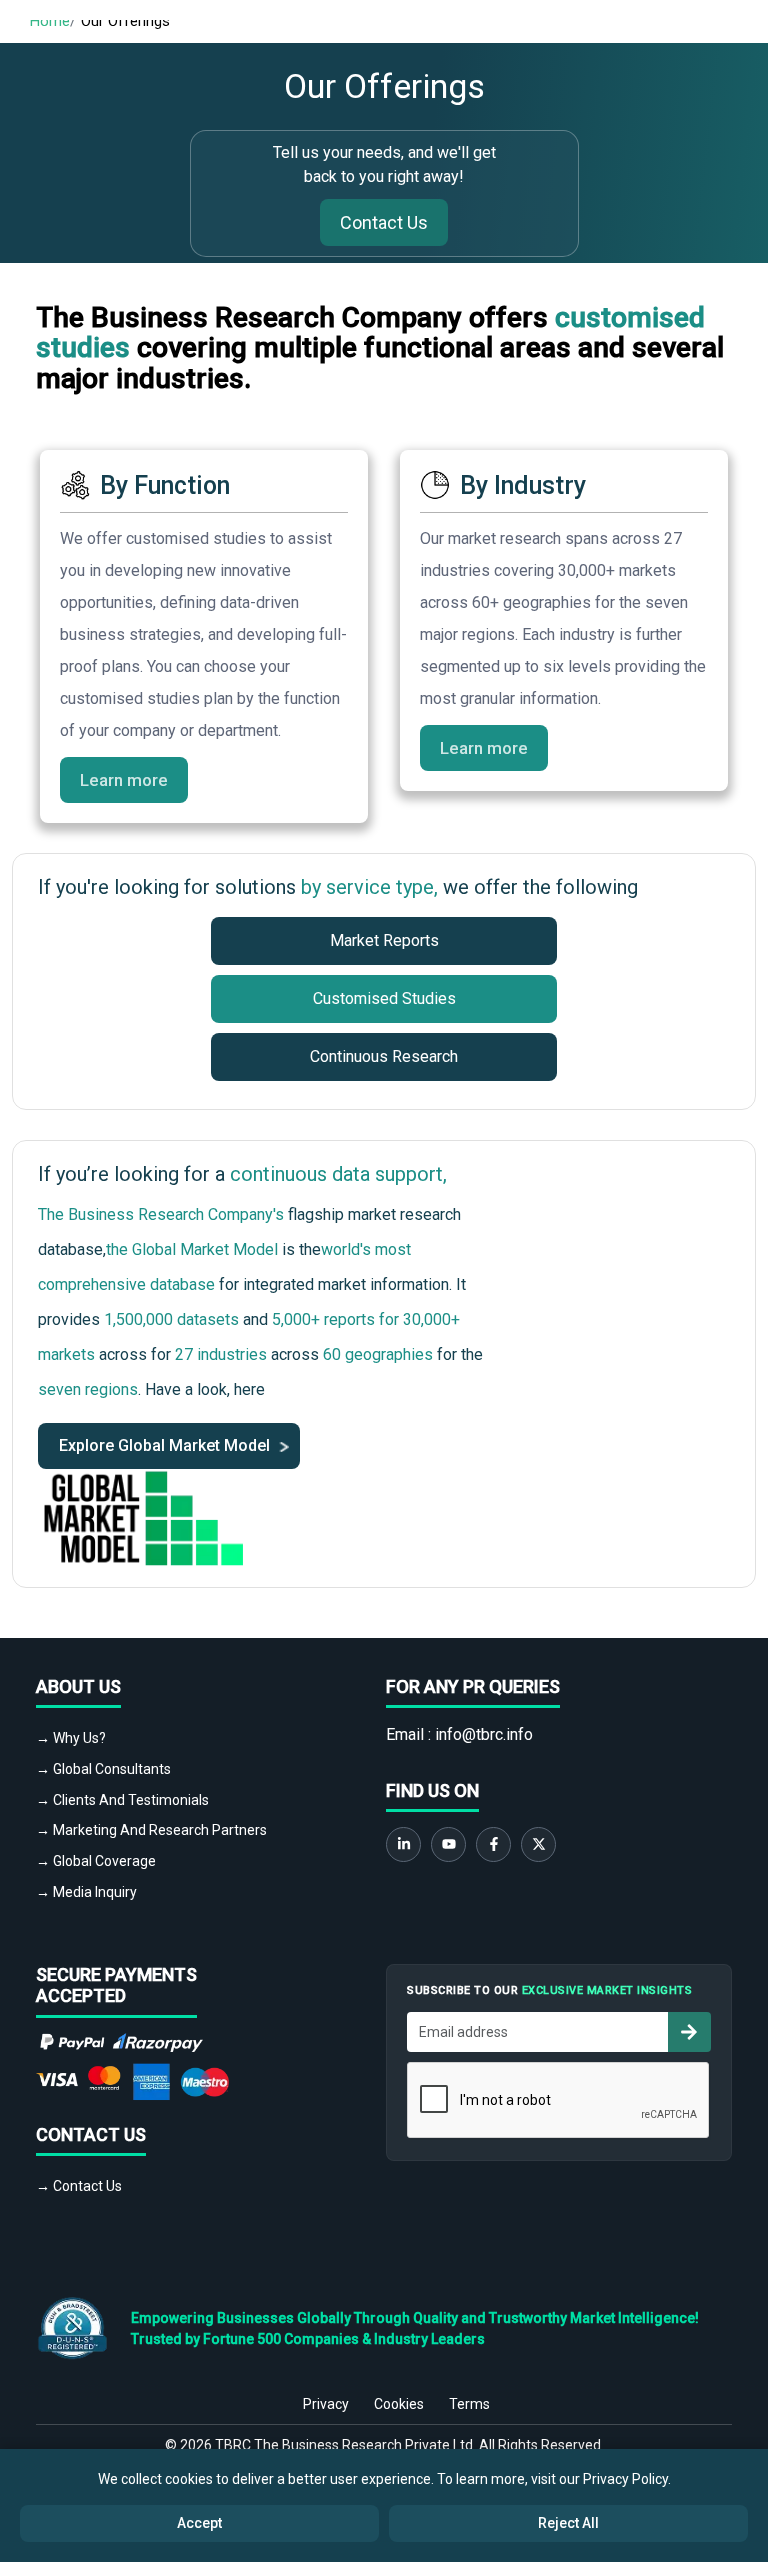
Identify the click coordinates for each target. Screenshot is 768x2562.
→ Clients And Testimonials (122, 1800)
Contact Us (384, 222)
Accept (199, 2523)
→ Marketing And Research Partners (151, 1830)
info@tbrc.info (484, 1734)
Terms (469, 2404)
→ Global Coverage (96, 1861)
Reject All (568, 2523)
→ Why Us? (71, 1738)
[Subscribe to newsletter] (689, 2032)
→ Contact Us (79, 2186)
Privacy (326, 2404)
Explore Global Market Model (166, 1445)
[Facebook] (493, 1844)
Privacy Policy (625, 2479)
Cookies (399, 2404)
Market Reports (384, 940)
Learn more (124, 780)
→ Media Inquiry (86, 1892)
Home (50, 21)
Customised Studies (384, 998)
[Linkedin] (403, 1844)
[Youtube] (448, 1844)
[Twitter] (538, 1844)
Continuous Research (384, 1056)
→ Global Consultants (103, 1769)
